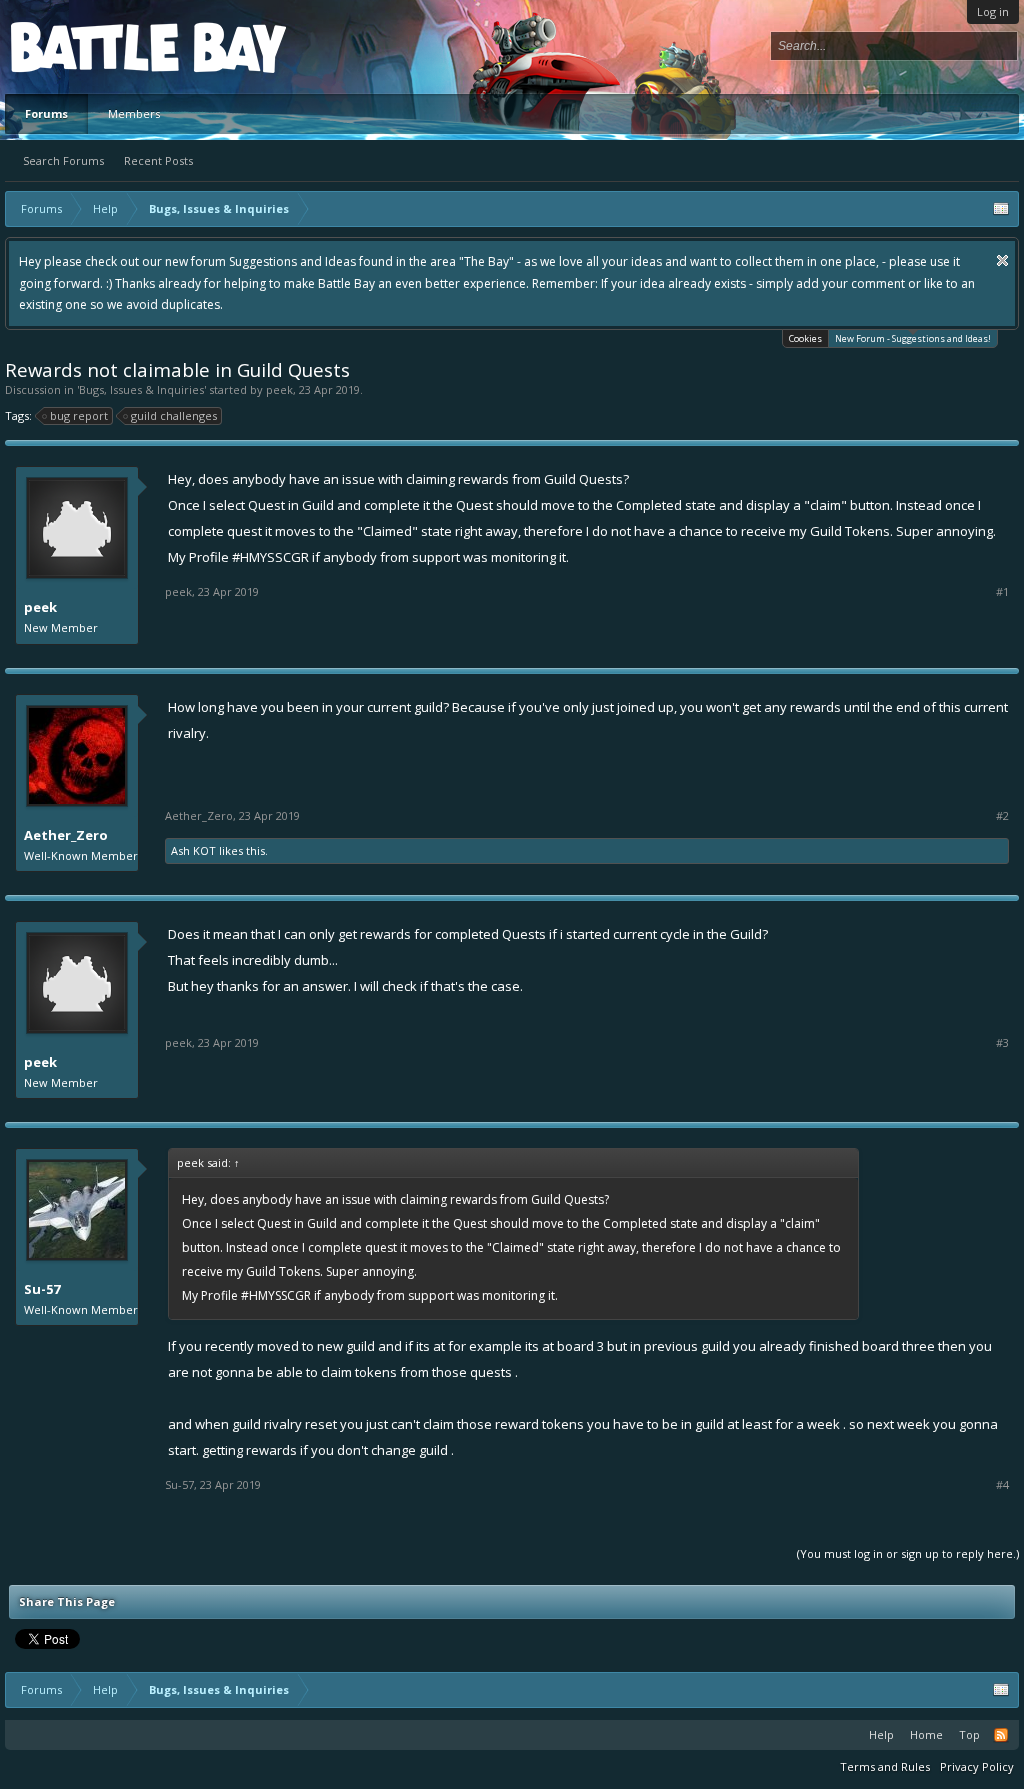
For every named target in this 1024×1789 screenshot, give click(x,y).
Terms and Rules (885, 1766)
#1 (1002, 592)
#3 (1002, 1043)
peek (279, 389)
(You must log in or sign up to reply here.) (908, 1553)
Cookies (805, 338)
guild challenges (174, 415)
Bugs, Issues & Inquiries (141, 389)
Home (926, 1734)
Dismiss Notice (1002, 260)
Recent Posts (158, 160)
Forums (46, 113)
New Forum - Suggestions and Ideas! (913, 338)
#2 (1002, 816)
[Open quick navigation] (1001, 209)
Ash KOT (193, 850)
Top (969, 1734)
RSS (1001, 1735)
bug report (79, 415)
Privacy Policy (977, 1766)
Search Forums (63, 160)
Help (881, 1734)
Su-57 (42, 1289)
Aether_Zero (66, 835)
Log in (993, 11)
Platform (84, 46)
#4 (1002, 1485)
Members (134, 113)
